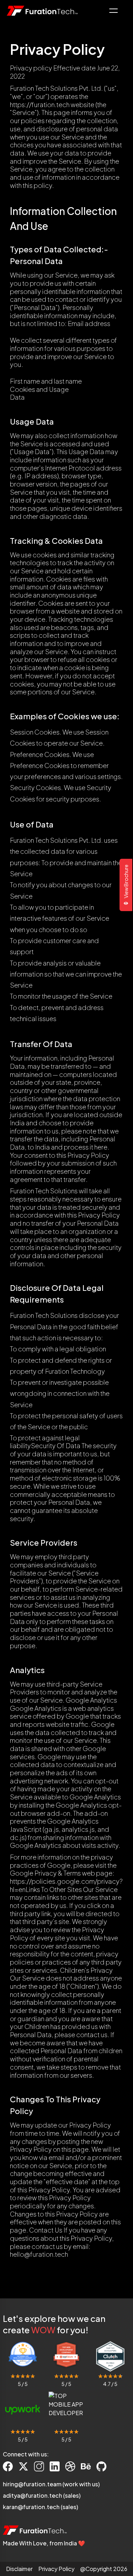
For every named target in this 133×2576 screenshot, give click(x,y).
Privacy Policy (56, 2569)
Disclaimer (19, 2569)
